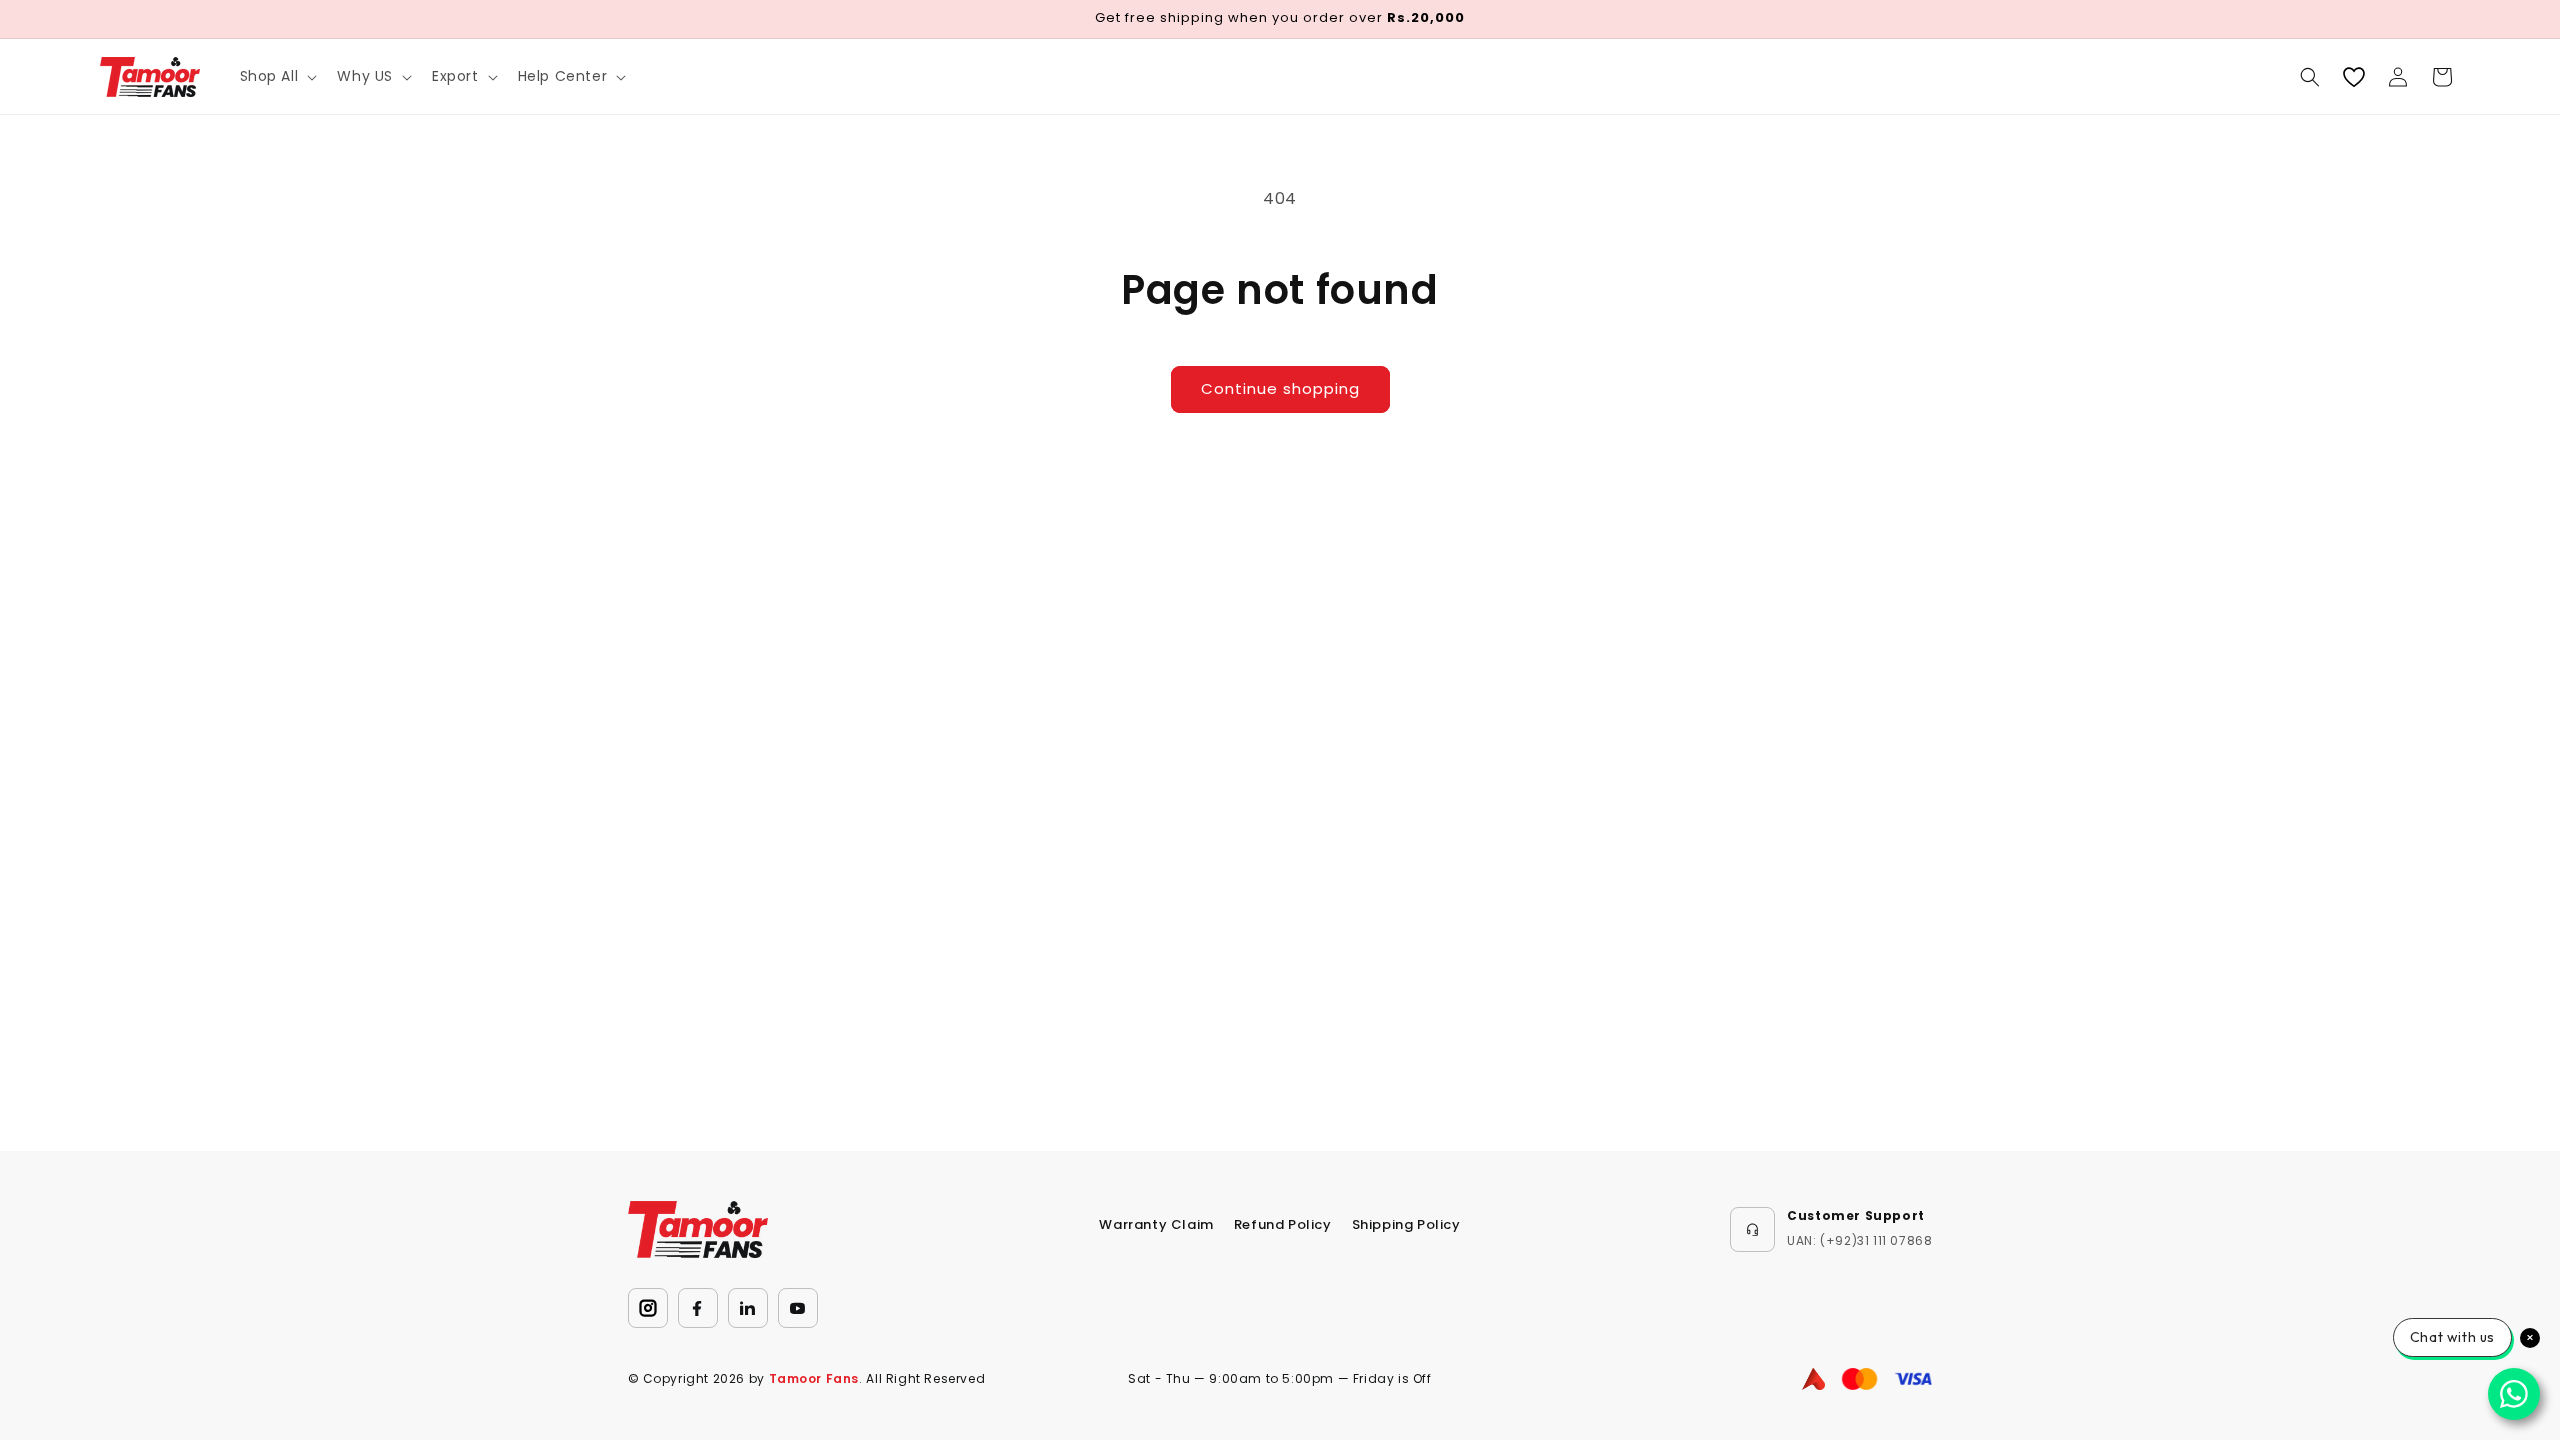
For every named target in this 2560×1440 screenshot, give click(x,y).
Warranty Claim (1156, 1224)
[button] (277, 76)
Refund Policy (1283, 1224)
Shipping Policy (1406, 1224)
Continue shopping (1280, 388)
